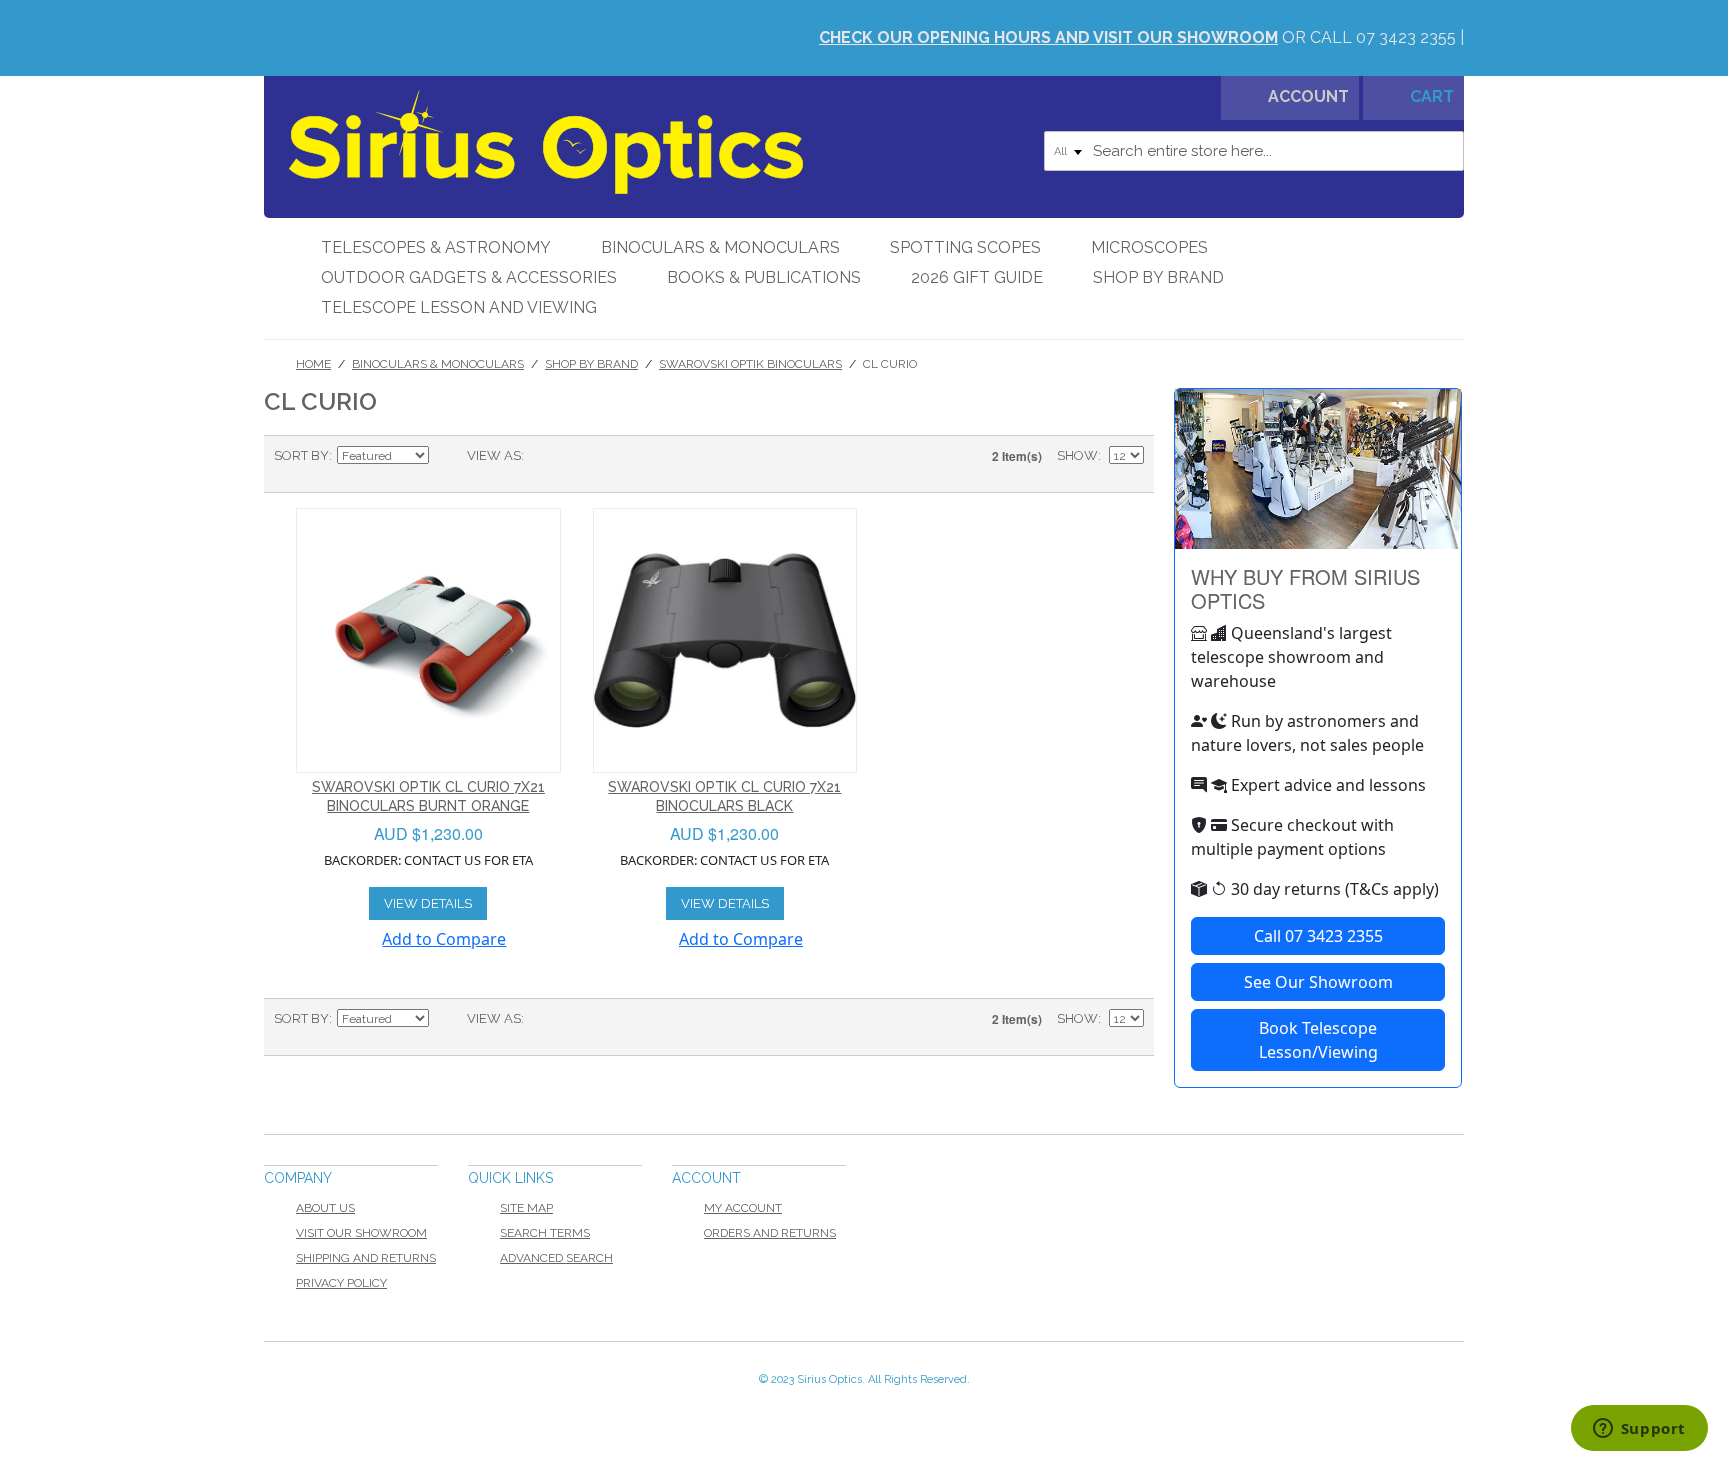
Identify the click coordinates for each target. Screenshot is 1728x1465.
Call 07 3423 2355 (1318, 936)
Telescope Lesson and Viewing (459, 307)
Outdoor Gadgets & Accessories (469, 277)
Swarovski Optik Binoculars (750, 364)
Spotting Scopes (965, 247)
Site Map (526, 1208)
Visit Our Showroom (361, 1233)
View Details (428, 903)
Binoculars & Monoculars (720, 247)
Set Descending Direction (447, 456)
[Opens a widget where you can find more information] (1639, 1430)
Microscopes (1149, 247)
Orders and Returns (770, 1233)
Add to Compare (444, 939)
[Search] (1444, 151)
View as (494, 455)
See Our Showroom (1318, 982)
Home (313, 364)
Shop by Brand (1158, 277)
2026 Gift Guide (977, 277)
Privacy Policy (341, 1283)
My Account (743, 1208)
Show (1077, 455)
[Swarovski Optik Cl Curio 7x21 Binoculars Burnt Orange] (428, 640)
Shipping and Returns (366, 1258)
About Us (325, 1208)
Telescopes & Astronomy (436, 247)
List (579, 456)
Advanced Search (556, 1258)
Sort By (301, 455)
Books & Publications (764, 277)
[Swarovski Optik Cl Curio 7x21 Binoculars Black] (725, 640)
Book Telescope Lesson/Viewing (1318, 1040)
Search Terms (545, 1233)
